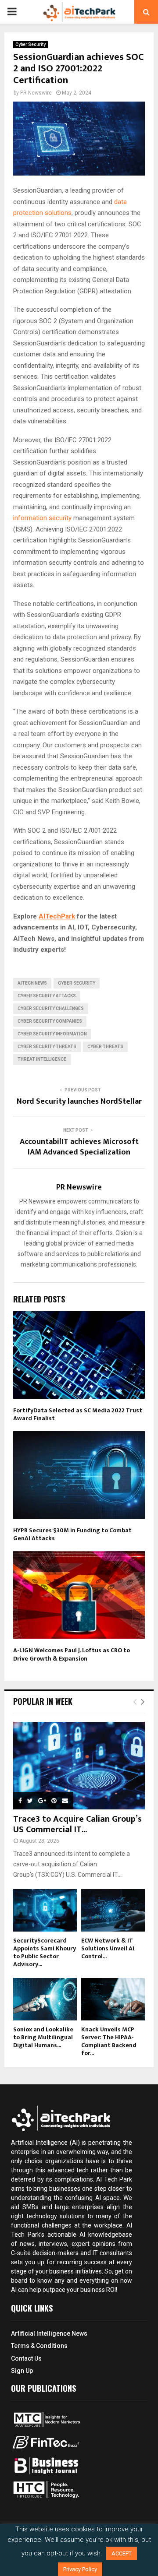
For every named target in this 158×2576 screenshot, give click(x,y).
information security (42, 518)
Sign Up (22, 2371)
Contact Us (26, 2358)
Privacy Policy (80, 2569)
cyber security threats (47, 1047)
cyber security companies (50, 1021)
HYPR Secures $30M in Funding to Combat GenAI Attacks (72, 1534)
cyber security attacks (47, 996)
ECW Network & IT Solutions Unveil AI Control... (108, 1948)
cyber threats (105, 1047)
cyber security (77, 983)
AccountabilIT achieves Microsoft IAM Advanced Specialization (79, 1147)
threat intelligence (42, 1059)
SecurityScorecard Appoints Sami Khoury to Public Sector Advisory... (45, 1952)
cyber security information (52, 1034)
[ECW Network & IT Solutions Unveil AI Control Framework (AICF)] (113, 1910)
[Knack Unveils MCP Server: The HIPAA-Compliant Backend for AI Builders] (113, 1999)
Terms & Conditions (39, 2346)
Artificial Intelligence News (49, 2333)
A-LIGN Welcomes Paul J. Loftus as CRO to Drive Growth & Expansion (72, 1654)
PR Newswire (36, 93)
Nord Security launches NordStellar (79, 1101)
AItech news (32, 983)
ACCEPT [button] (122, 2553)
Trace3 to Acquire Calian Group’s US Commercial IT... (77, 1824)
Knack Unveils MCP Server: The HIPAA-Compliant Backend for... (109, 2041)
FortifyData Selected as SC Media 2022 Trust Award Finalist (78, 1414)
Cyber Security (31, 44)
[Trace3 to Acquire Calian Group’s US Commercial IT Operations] (79, 1766)
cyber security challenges (51, 1008)
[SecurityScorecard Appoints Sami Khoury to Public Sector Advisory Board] (45, 1910)
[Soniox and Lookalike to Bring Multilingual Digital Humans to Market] (45, 1999)
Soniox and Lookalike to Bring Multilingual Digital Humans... (43, 2037)
